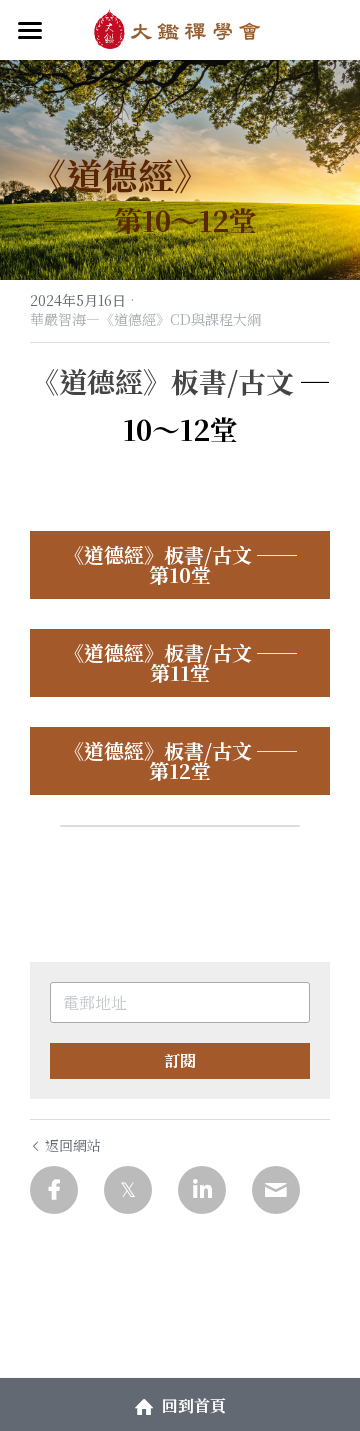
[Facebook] (54, 1190)
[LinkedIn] (202, 1190)
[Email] (276, 1190)
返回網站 (73, 1145)
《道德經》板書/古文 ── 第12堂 (180, 760)
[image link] (179, 28)
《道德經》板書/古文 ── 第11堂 (180, 662)
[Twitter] (128, 1190)
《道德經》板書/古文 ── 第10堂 (180, 564)
